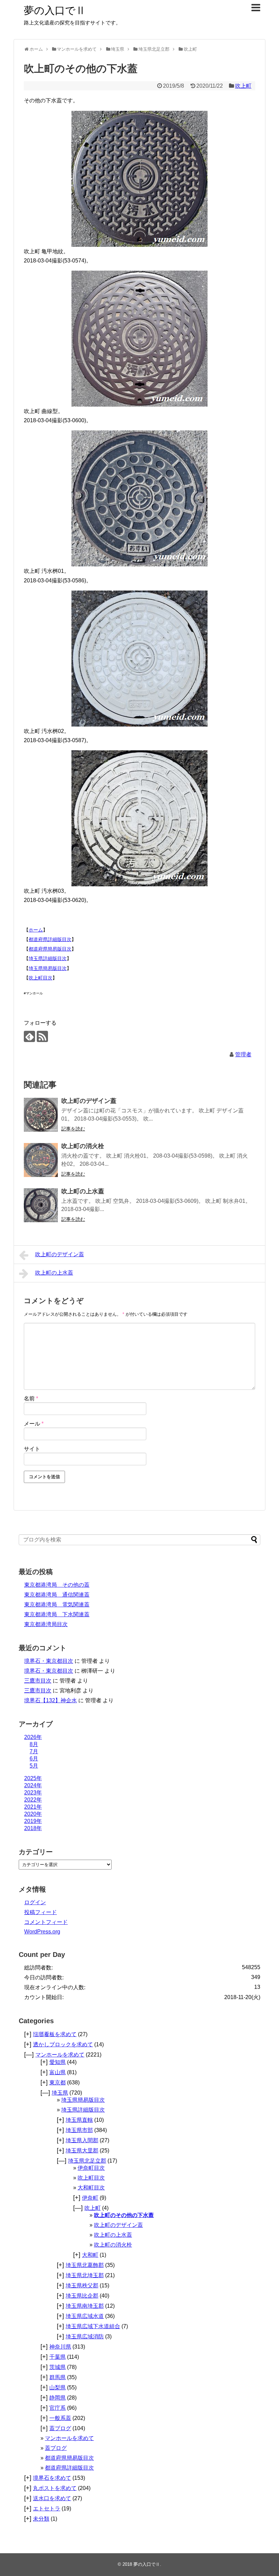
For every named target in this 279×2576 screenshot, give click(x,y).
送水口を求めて (52, 2498)
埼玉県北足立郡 (87, 2161)
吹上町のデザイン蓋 (89, 1101)
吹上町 (243, 86)
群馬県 (58, 2377)
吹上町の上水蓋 (83, 1191)
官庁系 (58, 2408)
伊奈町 (90, 2198)
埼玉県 (60, 2093)
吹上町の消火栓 (83, 1146)
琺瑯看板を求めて (55, 2034)
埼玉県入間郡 (82, 2140)
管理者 (243, 1054)
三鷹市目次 (38, 1681)
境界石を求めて (52, 2478)
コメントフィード (46, 1922)
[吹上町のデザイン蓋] (41, 1115)
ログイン (35, 1902)
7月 (34, 1751)
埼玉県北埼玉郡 (85, 2275)
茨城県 (58, 2367)
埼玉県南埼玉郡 (85, 2306)
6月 (34, 1759)
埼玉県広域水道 (85, 2316)
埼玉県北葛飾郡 (85, 2265)
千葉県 (58, 2357)
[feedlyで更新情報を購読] (29, 1036)
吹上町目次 (40, 978)
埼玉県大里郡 (82, 2151)
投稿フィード (40, 1912)
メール (34, 1424)
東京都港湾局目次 (46, 1624)
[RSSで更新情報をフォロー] (42, 1036)
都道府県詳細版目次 (50, 939)
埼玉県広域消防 (85, 2336)
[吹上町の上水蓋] (41, 1205)
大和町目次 (91, 2188)
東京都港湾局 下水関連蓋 (57, 1614)
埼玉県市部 (79, 2130)
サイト (32, 1449)
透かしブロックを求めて (63, 2044)
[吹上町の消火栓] (41, 1160)
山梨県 (58, 2387)
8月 (34, 1744)
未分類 (41, 2519)
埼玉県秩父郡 (82, 2285)
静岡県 (58, 2398)
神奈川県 (60, 2347)
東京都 (58, 2083)
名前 (31, 1398)
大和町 (90, 2255)
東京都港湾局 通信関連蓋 (57, 1595)
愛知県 (58, 2062)
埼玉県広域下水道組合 (93, 2326)
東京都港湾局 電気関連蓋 (57, 1605)
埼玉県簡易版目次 (48, 968)
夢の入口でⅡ (55, 10)
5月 (34, 1766)
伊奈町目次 (91, 2168)
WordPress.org (42, 1932)
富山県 (58, 2072)
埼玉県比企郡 (82, 2296)
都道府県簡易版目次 (50, 949)
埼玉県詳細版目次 (48, 958)
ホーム (36, 930)
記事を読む (73, 1129)
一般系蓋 (60, 2418)
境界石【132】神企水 (51, 1700)
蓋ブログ (60, 2428)
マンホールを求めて (60, 2055)
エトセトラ (47, 2509)
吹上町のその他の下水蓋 (124, 2215)
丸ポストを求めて (55, 2488)
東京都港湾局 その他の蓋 (57, 1585)
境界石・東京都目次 (49, 1661)
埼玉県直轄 (79, 2120)
